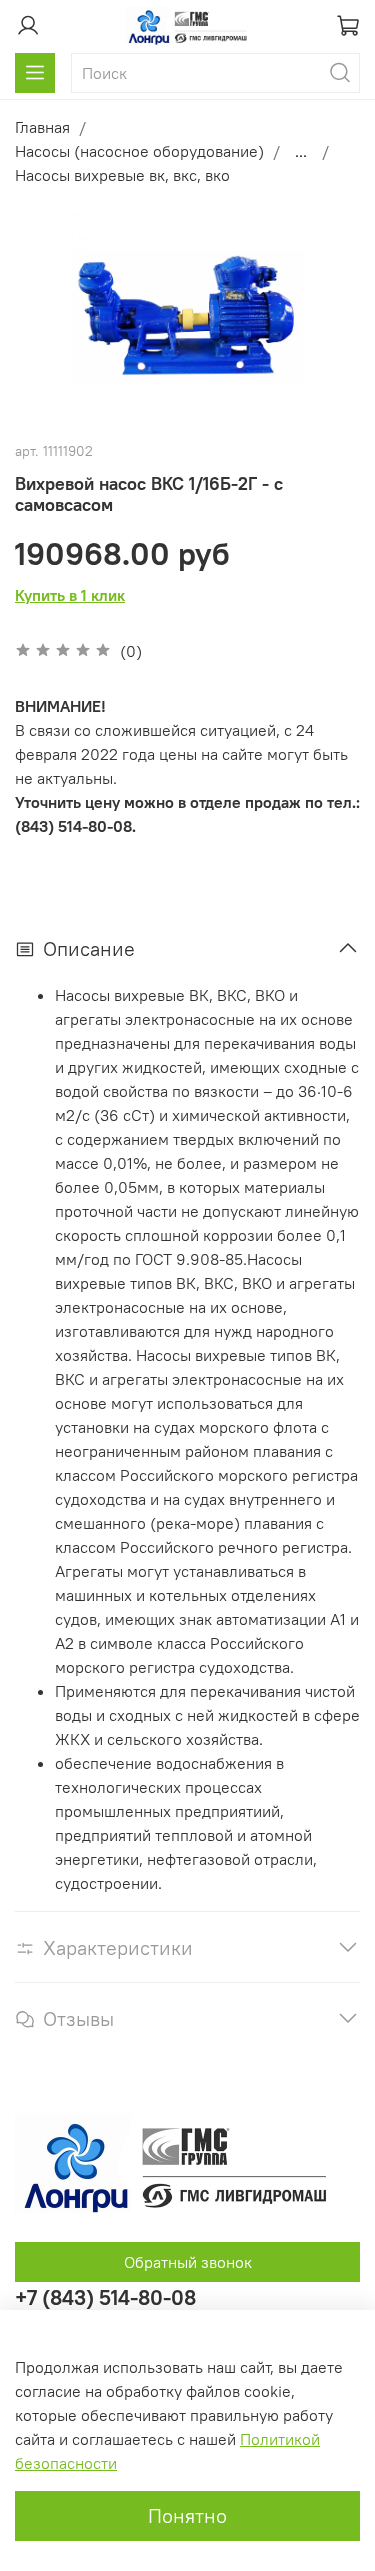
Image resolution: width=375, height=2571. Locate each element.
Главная (42, 127)
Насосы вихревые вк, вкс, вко (122, 175)
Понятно (187, 2515)
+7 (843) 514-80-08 (105, 2297)
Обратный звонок (188, 2262)
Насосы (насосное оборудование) (139, 151)
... (301, 151)
